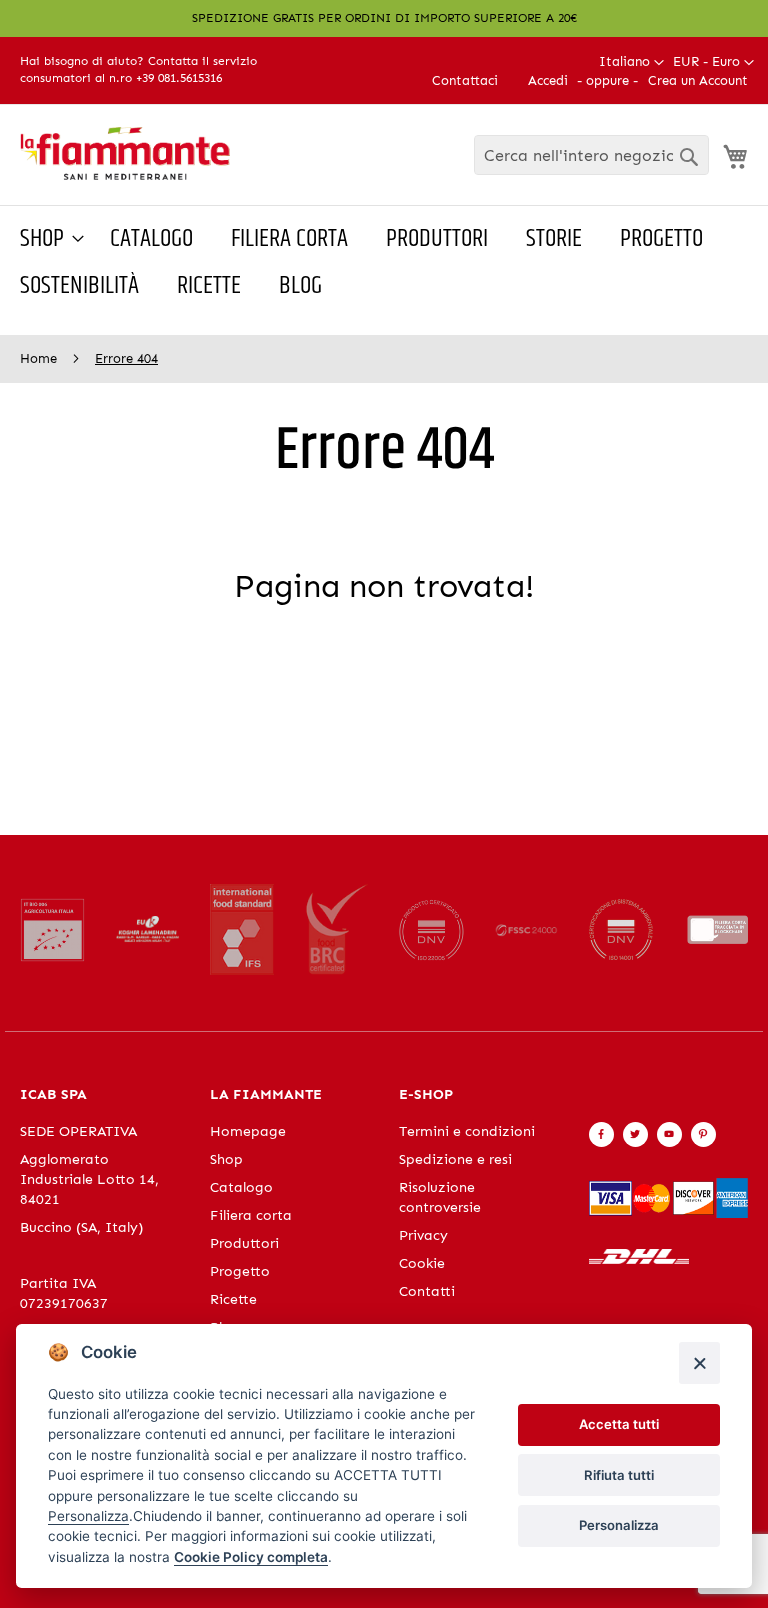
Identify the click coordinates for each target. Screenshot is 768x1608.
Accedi (548, 80)
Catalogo (241, 1187)
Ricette (233, 1299)
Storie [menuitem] (554, 239)
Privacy (423, 1235)
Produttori (244, 1243)
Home (40, 358)
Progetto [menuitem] (661, 239)
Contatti (427, 1291)
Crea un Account (698, 80)
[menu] (384, 263)
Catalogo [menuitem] (151, 239)
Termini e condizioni (467, 1131)
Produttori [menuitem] (437, 239)
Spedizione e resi (455, 1159)
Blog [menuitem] (300, 286)
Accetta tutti (619, 1424)
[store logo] (125, 153)
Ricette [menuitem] (209, 286)
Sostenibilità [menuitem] (79, 286)
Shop (226, 1159)
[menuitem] (46, 239)
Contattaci (465, 80)
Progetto (240, 1271)
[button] (713, 62)
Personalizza (619, 1525)
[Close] (699, 1362)
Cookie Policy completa (251, 1557)
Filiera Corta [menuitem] (289, 239)
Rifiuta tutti (619, 1475)
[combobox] (591, 155)
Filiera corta (251, 1215)
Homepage (248, 1131)
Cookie (422, 1263)
